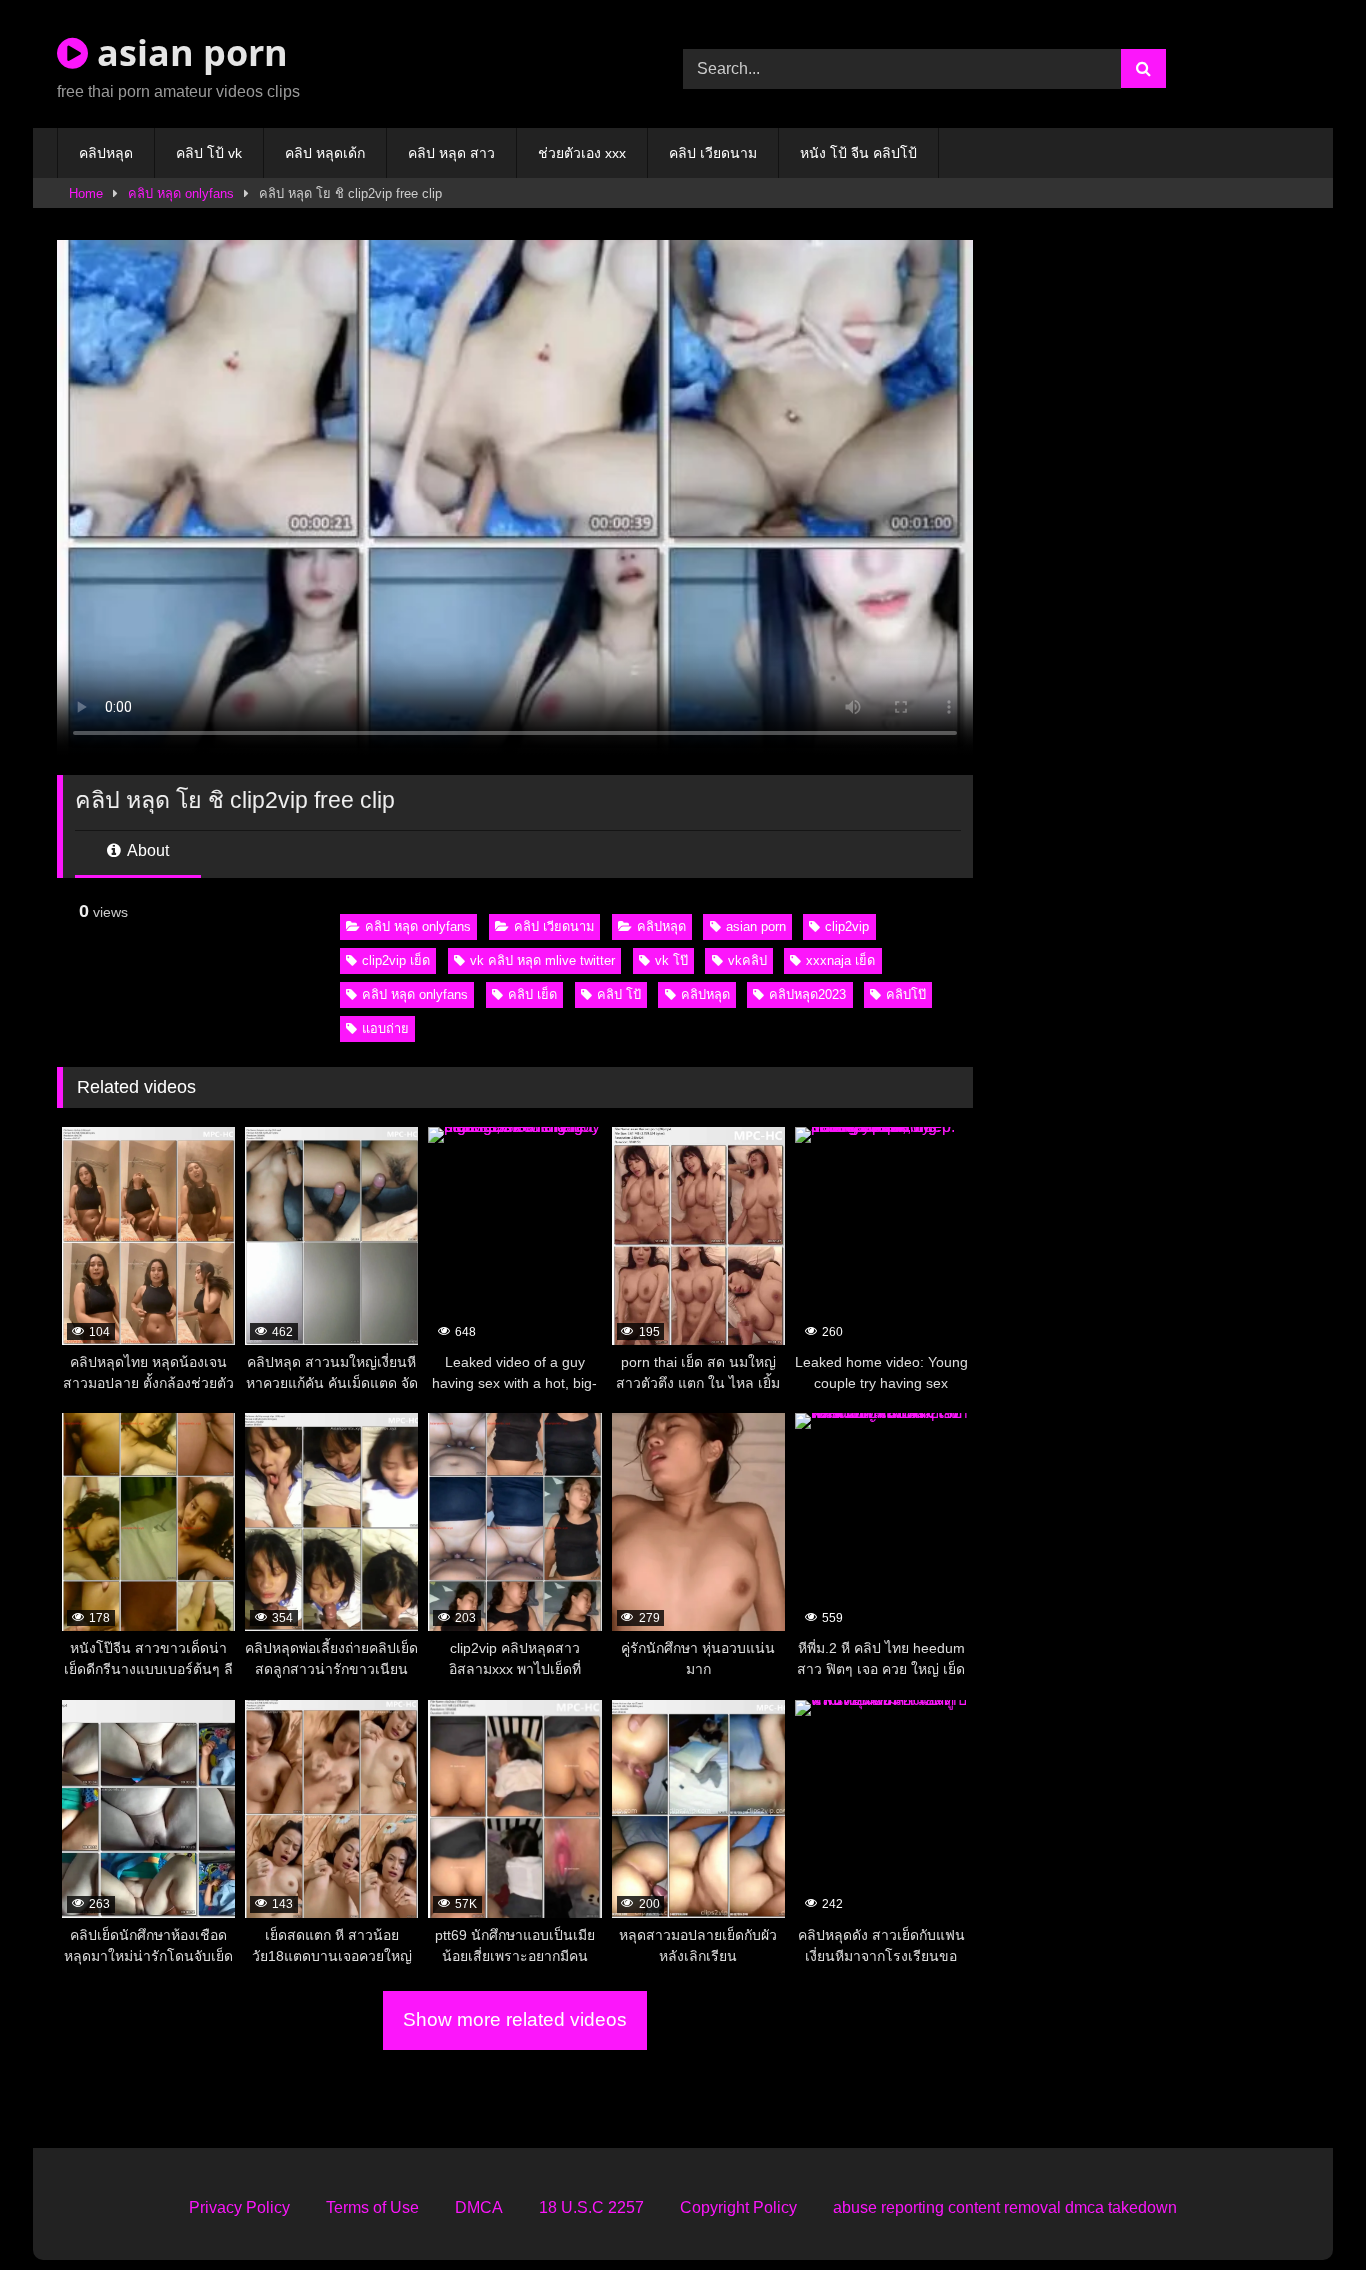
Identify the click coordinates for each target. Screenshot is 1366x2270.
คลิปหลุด (106, 153)
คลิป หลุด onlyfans (181, 193)
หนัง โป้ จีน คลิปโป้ (858, 153)
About (146, 850)
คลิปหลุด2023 (807, 994)
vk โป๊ (671, 960)
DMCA (479, 2207)
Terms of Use (372, 2207)
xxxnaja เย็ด (840, 960)
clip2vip (847, 926)
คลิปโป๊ (906, 994)
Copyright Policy (738, 2207)
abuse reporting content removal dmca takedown (1005, 2207)
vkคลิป (747, 960)
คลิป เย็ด (532, 994)
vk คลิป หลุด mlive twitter (542, 960)
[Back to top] (1304, 2210)
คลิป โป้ (619, 994)
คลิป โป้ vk (209, 153)
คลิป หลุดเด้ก (325, 153)
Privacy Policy (239, 2207)
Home (86, 193)
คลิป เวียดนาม (713, 153)
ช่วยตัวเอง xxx (582, 153)
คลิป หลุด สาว (451, 153)
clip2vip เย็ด (396, 960)
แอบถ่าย (385, 1028)
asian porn (188, 52)
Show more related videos (515, 2019)
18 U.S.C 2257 (591, 2207)
